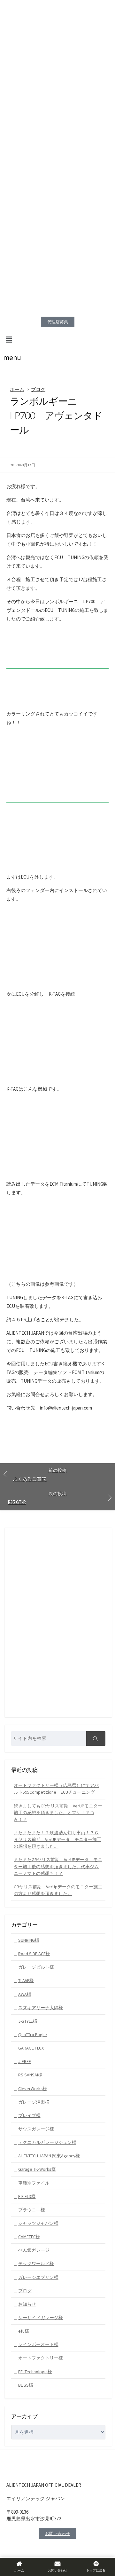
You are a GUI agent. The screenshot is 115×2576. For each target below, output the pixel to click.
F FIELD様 (27, 2196)
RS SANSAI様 (30, 2075)
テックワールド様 (36, 2264)
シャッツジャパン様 (38, 2223)
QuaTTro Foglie (33, 2035)
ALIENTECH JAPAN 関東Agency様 (49, 2156)
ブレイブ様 (29, 2115)
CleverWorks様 (33, 2089)
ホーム (17, 389)
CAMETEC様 (29, 2237)
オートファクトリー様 (41, 2358)
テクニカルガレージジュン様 (47, 2142)
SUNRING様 (29, 1940)
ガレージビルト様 (36, 1967)
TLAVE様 (26, 1980)
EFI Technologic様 (35, 2372)
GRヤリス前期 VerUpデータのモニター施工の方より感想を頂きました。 (58, 1890)
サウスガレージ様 (36, 2129)
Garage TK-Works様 (37, 2169)
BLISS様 (26, 2385)
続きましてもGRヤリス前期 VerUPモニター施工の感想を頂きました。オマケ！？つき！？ (58, 1813)
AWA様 (25, 1994)
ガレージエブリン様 (38, 2277)
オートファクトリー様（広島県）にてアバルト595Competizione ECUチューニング (56, 1789)
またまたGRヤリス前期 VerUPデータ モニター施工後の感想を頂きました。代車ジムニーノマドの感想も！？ (58, 1866)
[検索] (96, 1738)
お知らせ (27, 2304)
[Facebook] (11, 2550)
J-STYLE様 (28, 2021)
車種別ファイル (34, 2183)
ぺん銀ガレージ (34, 2250)
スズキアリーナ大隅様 (41, 2008)
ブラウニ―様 (32, 2210)
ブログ (38, 389)
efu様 (24, 2331)
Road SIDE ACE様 (34, 1954)
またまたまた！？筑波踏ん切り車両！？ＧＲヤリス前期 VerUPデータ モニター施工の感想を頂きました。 (57, 1839)
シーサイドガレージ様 (41, 2318)
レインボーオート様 (38, 2344)
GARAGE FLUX (31, 2048)
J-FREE (25, 2061)
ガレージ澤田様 (34, 2102)
